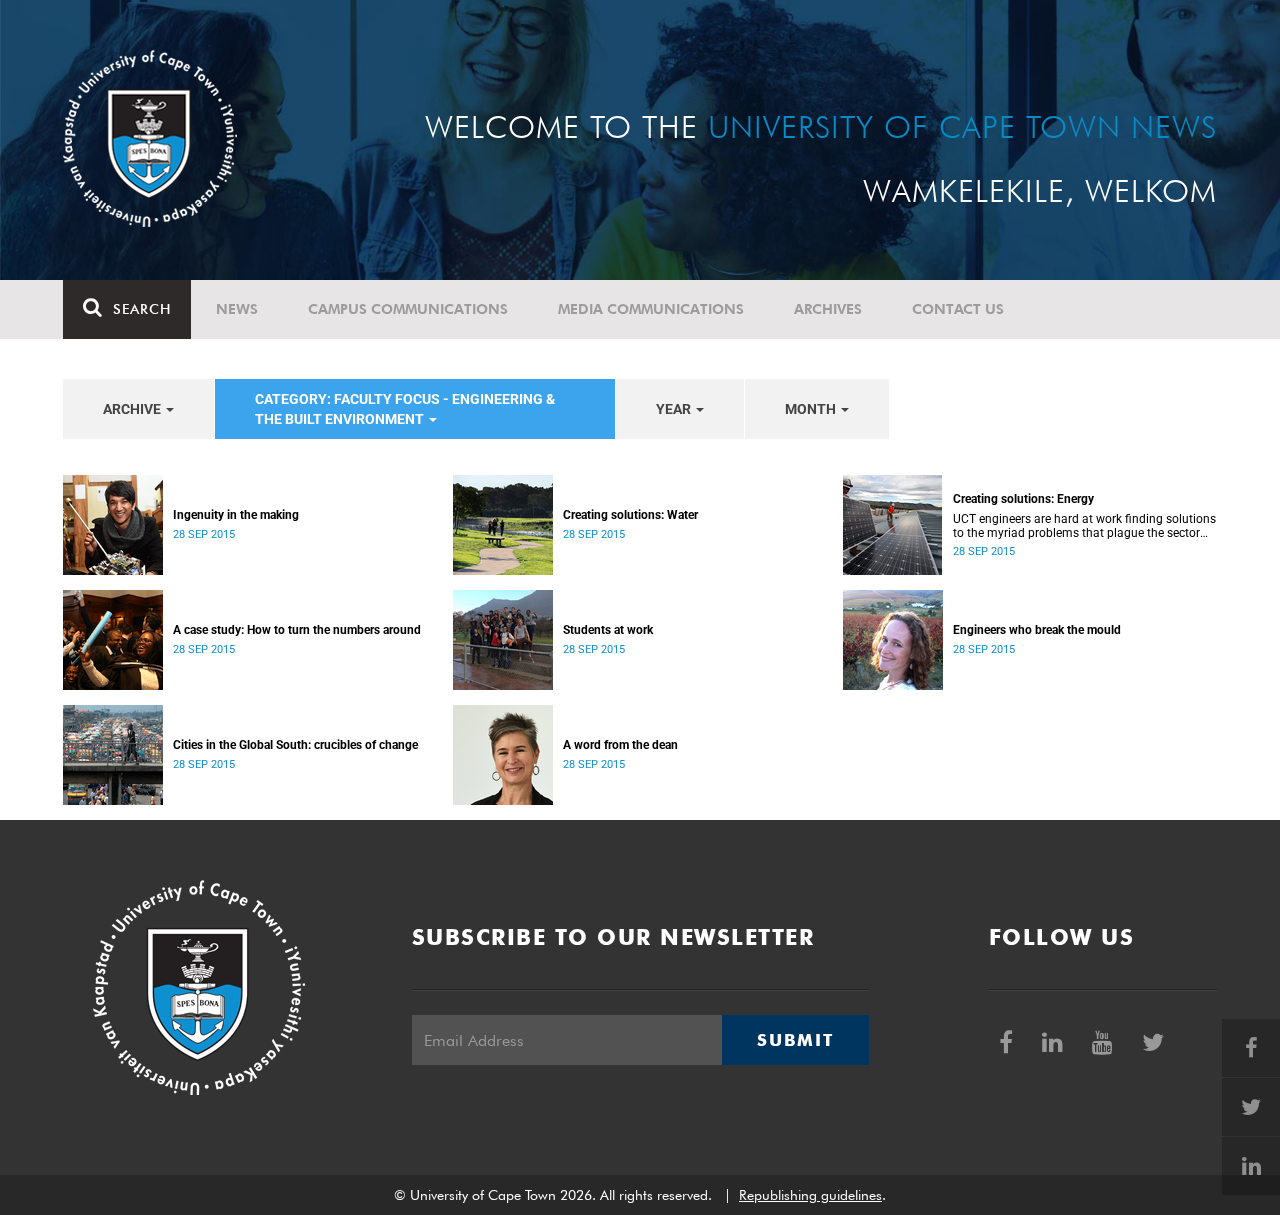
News (237, 309)
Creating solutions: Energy (1023, 499)
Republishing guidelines (810, 1195)
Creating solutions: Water (630, 515)
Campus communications (408, 309)
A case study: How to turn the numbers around (297, 630)
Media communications (651, 309)
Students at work (608, 630)
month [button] (812, 409)
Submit (795, 1040)
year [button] (675, 409)
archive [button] (133, 409)
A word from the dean (620, 745)
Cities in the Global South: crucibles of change (295, 745)
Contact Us (958, 309)
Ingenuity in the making (236, 515)
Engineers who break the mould (1037, 630)
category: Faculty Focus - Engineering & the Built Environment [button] (405, 409)
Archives (828, 309)
